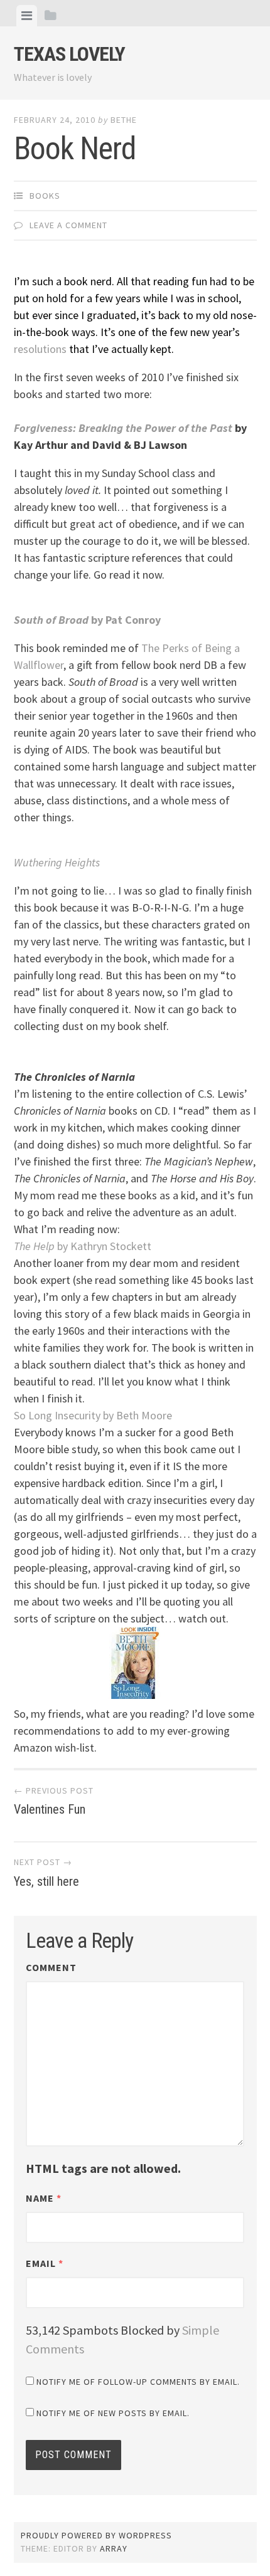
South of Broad (51, 620)
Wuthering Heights (57, 862)
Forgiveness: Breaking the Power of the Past (123, 428)
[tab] (27, 16)
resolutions (40, 349)
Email (45, 2263)
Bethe (124, 120)
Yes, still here (46, 1873)
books (45, 196)
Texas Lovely (69, 54)
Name (44, 2198)
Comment (51, 1967)
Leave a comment (68, 225)
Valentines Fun (54, 1801)
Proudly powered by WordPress (96, 2535)
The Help (83, 1246)
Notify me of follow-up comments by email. (138, 2382)
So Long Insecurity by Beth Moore (93, 1415)
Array (114, 2548)
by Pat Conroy (125, 620)
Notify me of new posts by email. (113, 2413)
